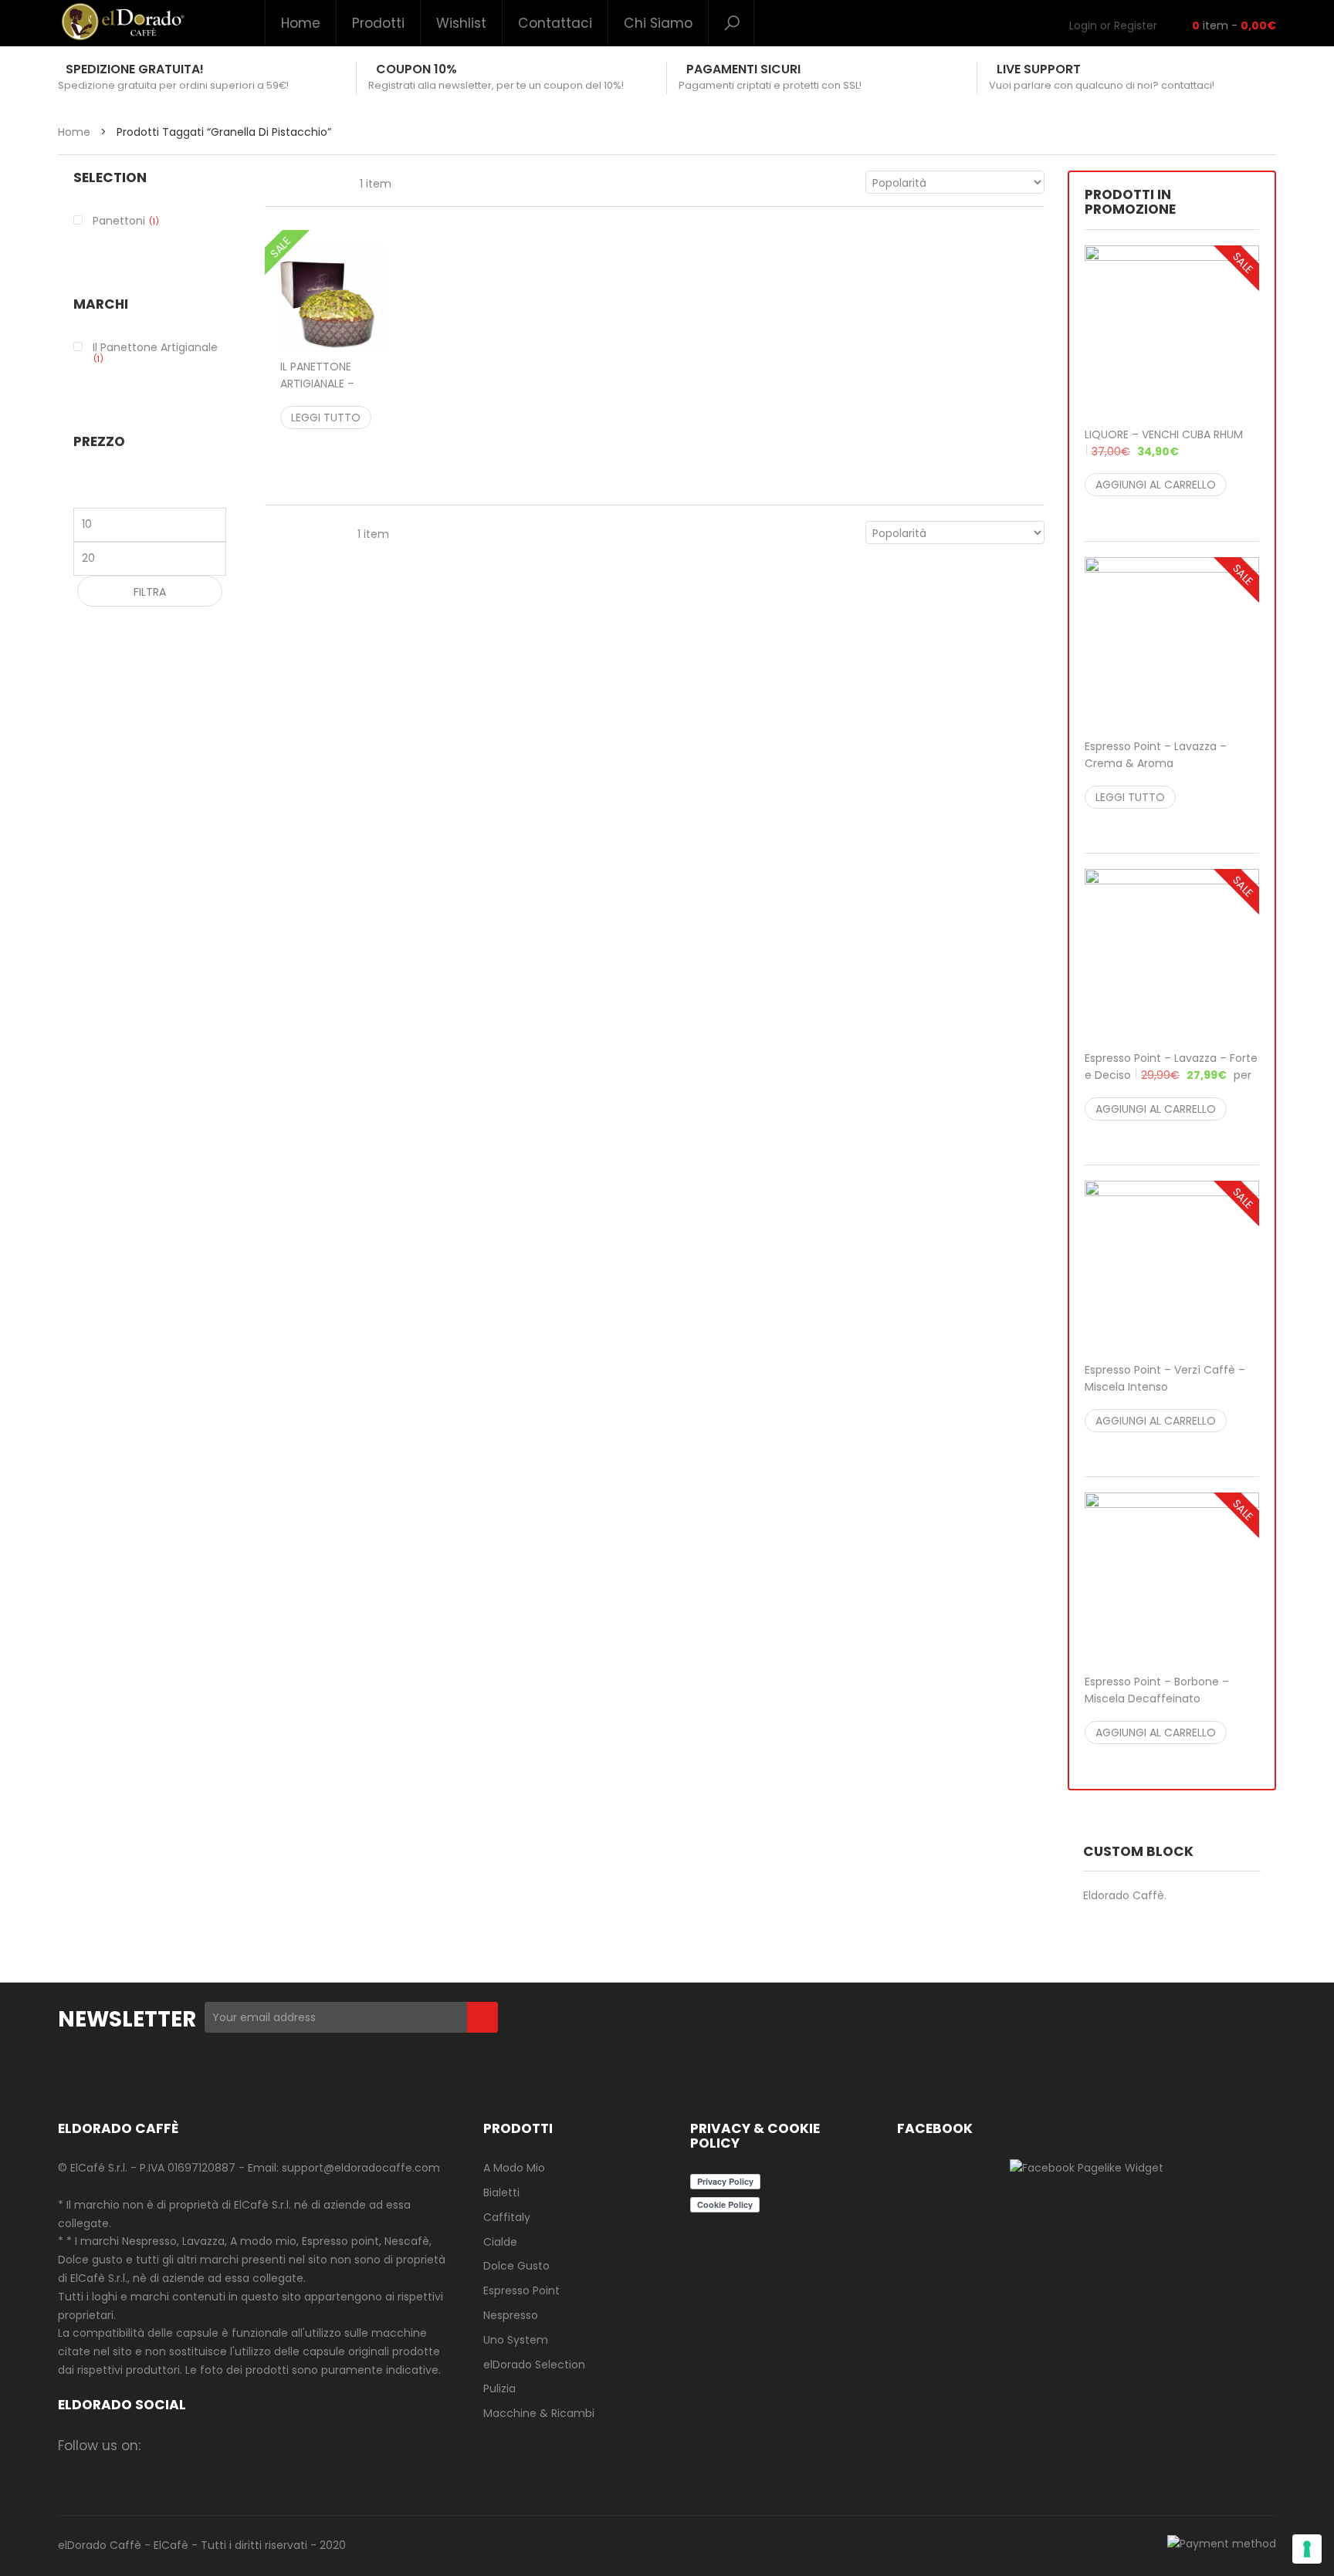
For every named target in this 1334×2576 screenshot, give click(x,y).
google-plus (252, 2445)
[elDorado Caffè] (122, 22)
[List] (305, 182)
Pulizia (499, 2388)
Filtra (150, 592)
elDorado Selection (534, 2365)
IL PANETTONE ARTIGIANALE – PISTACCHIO (326, 392)
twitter (222, 2445)
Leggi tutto (326, 418)
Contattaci (555, 23)
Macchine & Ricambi (539, 2413)
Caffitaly (507, 2217)
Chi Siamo (658, 23)
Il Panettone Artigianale (155, 347)
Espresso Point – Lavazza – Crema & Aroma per (1166, 763)
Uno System (516, 2340)
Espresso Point (521, 2290)
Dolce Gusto (516, 2266)
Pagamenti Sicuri (743, 69)
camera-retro (192, 2445)
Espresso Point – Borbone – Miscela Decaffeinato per (1166, 1699)
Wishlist (461, 23)
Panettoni (119, 221)
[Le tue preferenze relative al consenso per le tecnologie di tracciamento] (1307, 2549)
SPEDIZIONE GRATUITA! (135, 69)
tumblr (342, 2445)
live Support (1039, 69)
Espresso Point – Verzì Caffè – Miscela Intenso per (1165, 1387)
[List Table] (337, 182)
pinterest (282, 2445)
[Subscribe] (482, 2017)
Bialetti (501, 2192)
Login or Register (1113, 25)
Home (301, 23)
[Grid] (273, 182)
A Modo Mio (514, 2168)
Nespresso (511, 2315)
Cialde (500, 2242)
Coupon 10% (416, 69)
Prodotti (378, 23)
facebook (162, 2445)
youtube (312, 2445)
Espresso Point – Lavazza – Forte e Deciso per (1171, 1075)
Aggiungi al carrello (1156, 485)
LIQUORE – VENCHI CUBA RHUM (1164, 443)
